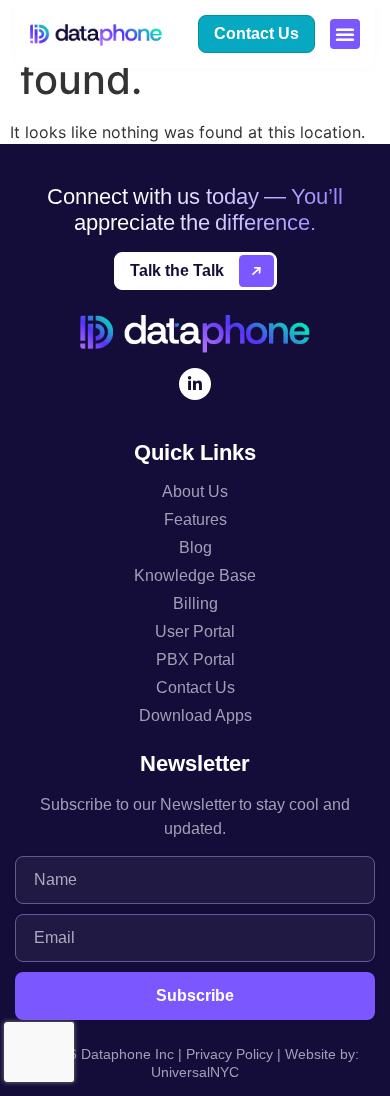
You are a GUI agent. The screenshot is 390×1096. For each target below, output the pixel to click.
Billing (195, 603)
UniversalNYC (195, 1072)
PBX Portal (195, 659)
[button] (345, 34)
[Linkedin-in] (195, 384)
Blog (195, 547)
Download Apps (195, 715)
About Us (195, 491)
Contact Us (195, 687)
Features (195, 519)
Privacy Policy (229, 1054)
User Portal (195, 631)
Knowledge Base (195, 575)
